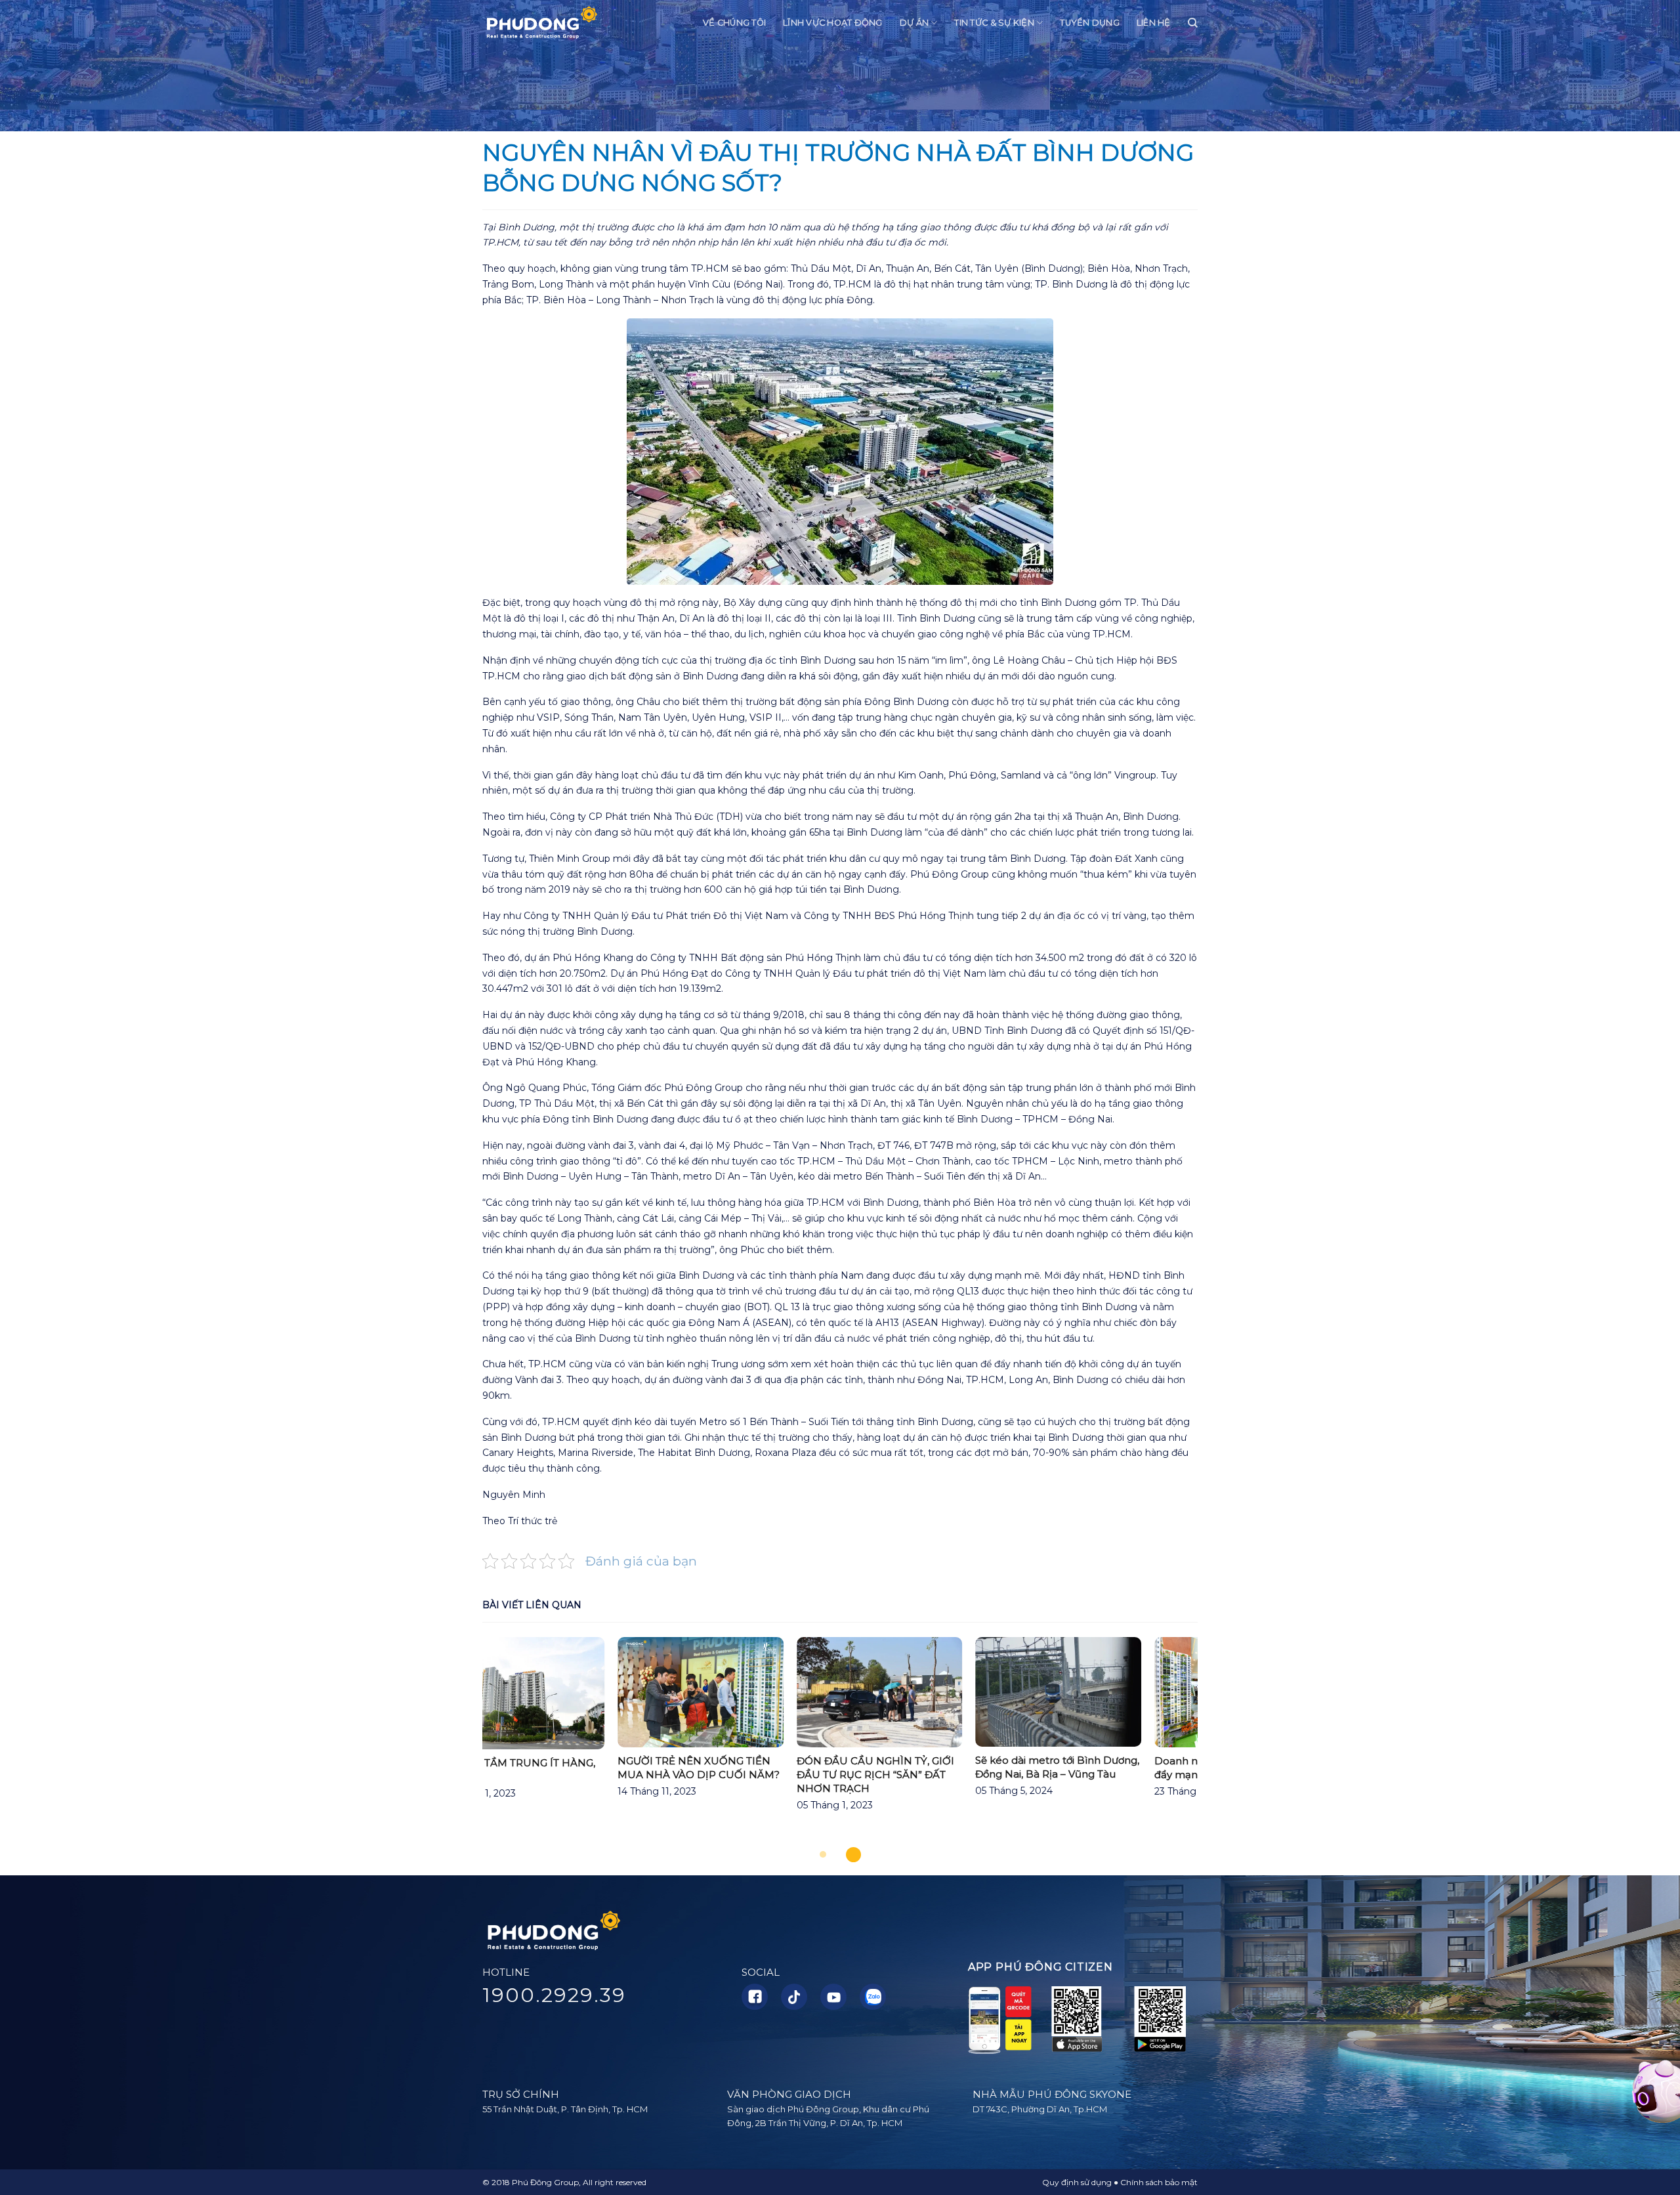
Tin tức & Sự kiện (994, 23)
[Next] (1221, 1743)
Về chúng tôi (734, 23)
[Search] (1193, 23)
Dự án (914, 23)
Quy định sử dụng (1077, 2182)
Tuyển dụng (1090, 23)
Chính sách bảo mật (1159, 2182)
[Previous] (459, 1743)
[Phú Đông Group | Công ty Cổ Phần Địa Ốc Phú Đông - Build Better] (541, 23)
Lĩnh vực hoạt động (833, 23)
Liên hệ (1154, 23)
